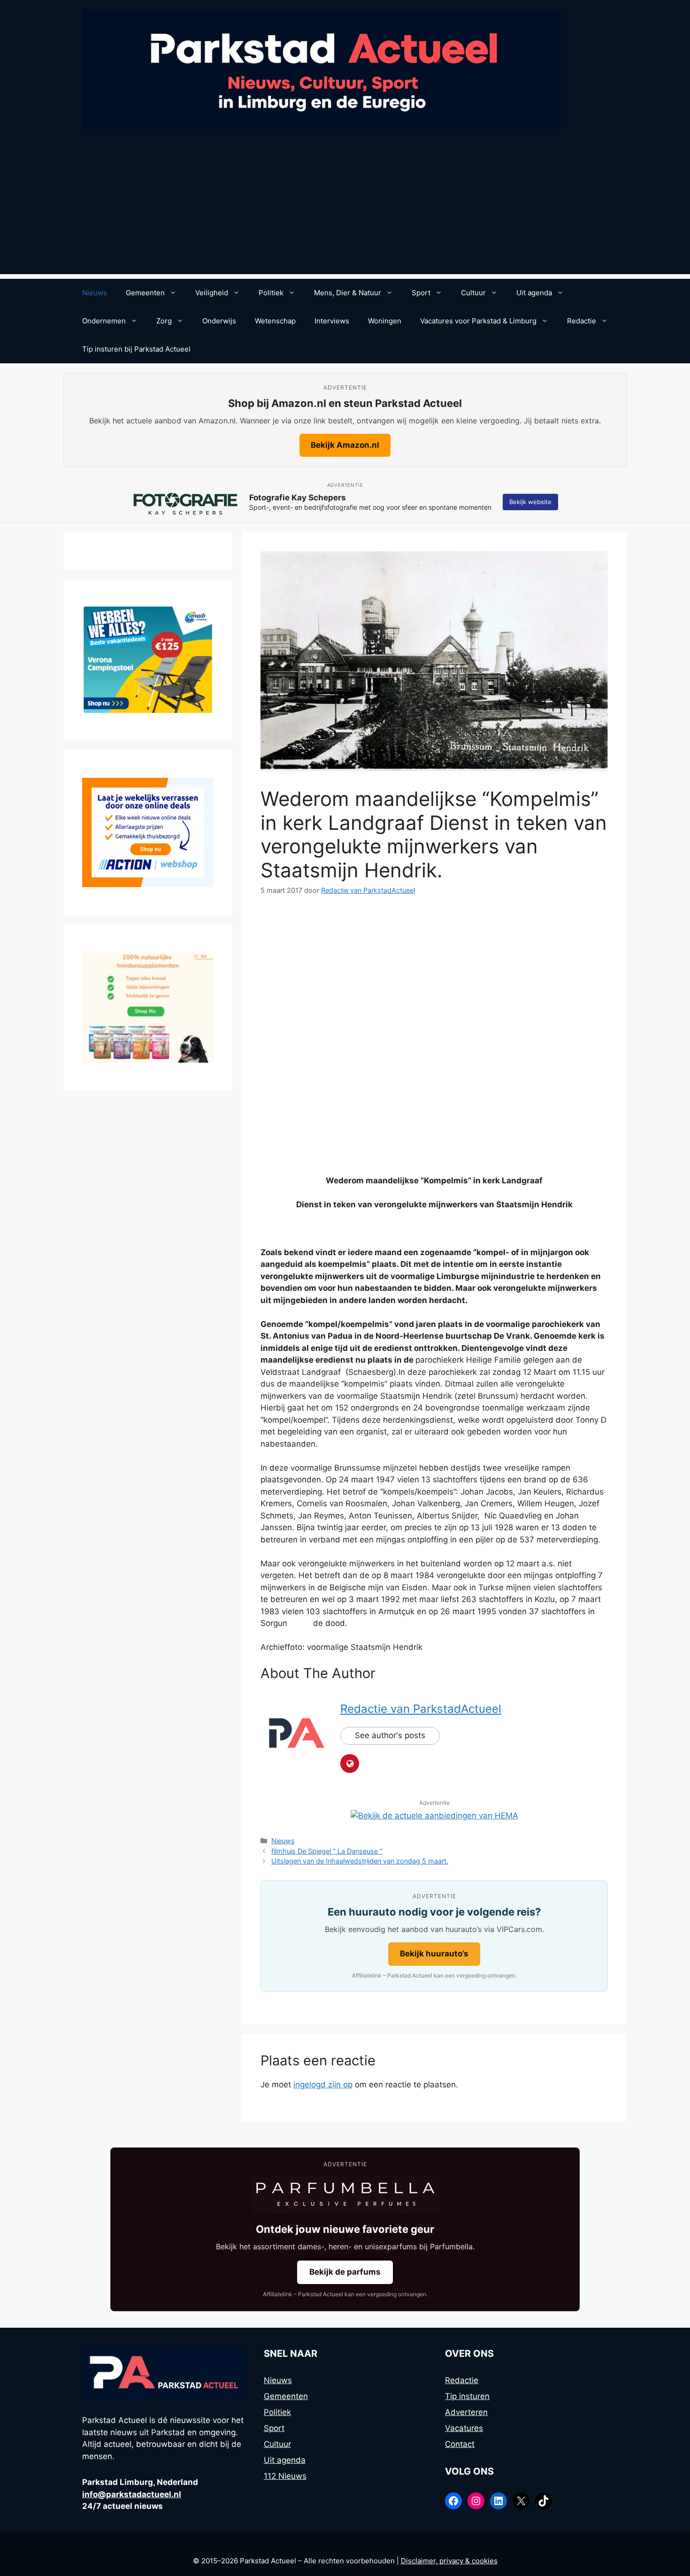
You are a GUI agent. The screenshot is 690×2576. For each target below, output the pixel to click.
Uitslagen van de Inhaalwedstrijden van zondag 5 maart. (360, 1861)
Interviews (332, 321)
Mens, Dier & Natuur (348, 293)
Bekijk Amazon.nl (345, 445)
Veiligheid (212, 293)
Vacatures (464, 2428)
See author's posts (390, 1735)
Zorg (164, 321)
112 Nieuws (285, 2476)
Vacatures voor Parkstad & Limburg (478, 321)
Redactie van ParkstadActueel (421, 1709)
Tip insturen (467, 2396)
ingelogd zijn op (323, 2085)
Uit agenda (534, 293)
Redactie (582, 321)
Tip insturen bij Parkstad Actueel (136, 349)
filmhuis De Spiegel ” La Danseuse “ (327, 1851)
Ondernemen (104, 321)
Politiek (271, 293)
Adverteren (466, 2412)
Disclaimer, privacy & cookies (449, 2561)
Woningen (385, 321)
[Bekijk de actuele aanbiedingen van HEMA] (434, 1816)
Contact (460, 2444)
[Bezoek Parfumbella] (345, 2194)
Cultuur (473, 293)
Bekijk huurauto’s (434, 1954)
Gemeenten (145, 293)
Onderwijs (219, 321)
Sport (421, 293)
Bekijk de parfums (345, 2272)
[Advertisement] (345, 208)
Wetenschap (275, 321)
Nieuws (95, 293)
